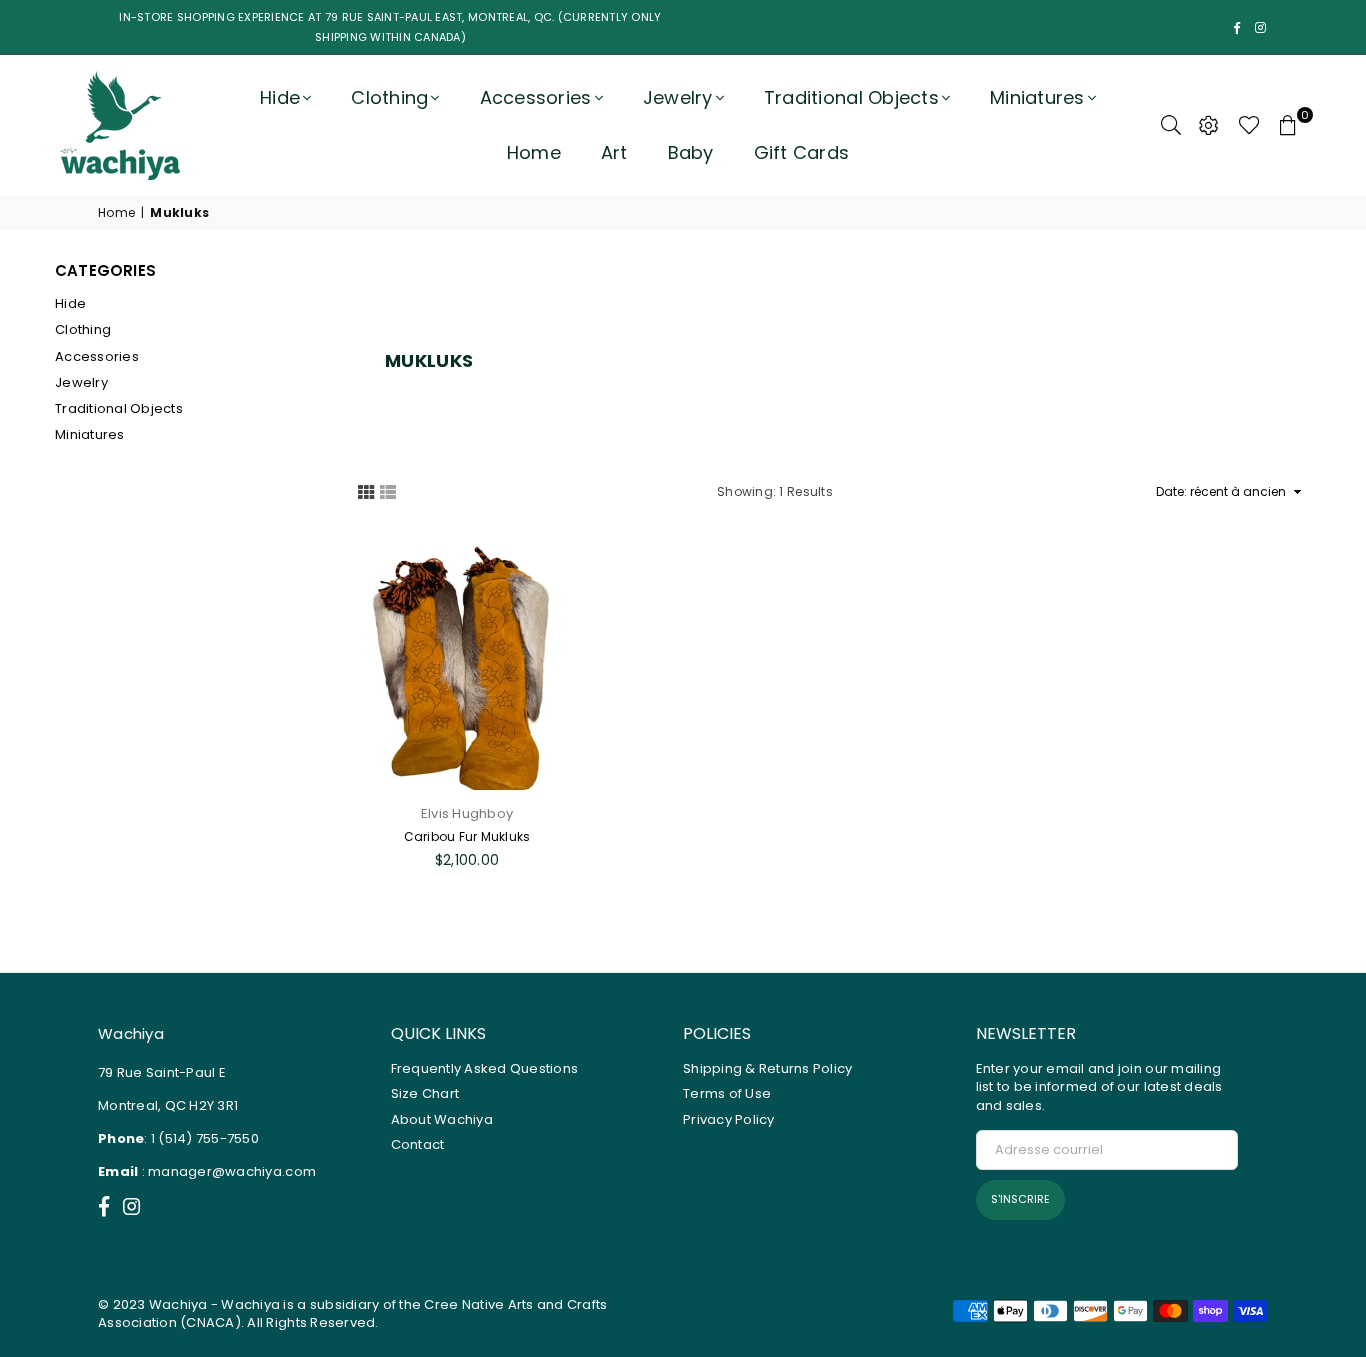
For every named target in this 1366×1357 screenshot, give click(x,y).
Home (534, 152)
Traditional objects (851, 97)
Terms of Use (727, 1093)
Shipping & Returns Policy (768, 1068)
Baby (691, 152)
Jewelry (678, 97)
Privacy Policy (729, 1119)
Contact (418, 1144)
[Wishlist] (1249, 125)
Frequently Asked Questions (485, 1068)
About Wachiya (442, 1119)
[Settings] (1209, 125)
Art (614, 152)
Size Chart (425, 1093)
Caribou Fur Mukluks (467, 836)
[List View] (388, 491)
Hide (280, 97)
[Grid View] (366, 491)
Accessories (536, 97)
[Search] (1171, 125)
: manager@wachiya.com (227, 1171)
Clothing (389, 97)
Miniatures (1037, 97)
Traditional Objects (119, 408)
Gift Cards (802, 152)
